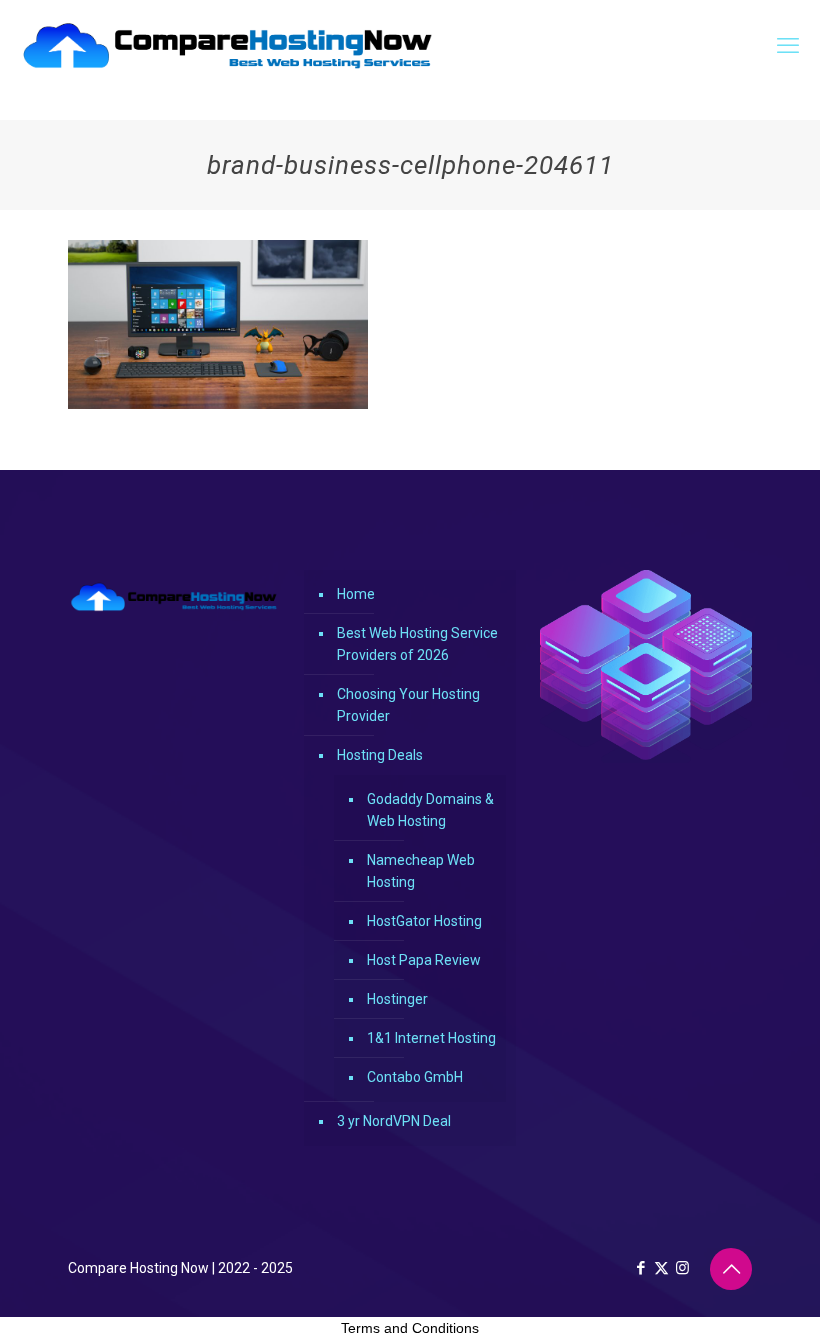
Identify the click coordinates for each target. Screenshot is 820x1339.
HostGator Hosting (424, 921)
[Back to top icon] (731, 1269)
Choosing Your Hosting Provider (408, 705)
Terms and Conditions (410, 1328)
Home (356, 594)
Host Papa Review (424, 960)
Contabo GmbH (415, 1077)
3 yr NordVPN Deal (394, 1121)
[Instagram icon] (682, 1268)
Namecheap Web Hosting (421, 871)
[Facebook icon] (640, 1268)
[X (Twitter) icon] (661, 1268)
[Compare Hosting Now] (228, 46)
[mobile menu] (788, 46)
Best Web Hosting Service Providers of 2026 (417, 644)
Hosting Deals (380, 755)
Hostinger (397, 999)
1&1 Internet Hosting (431, 1038)
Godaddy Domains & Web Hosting (430, 810)
